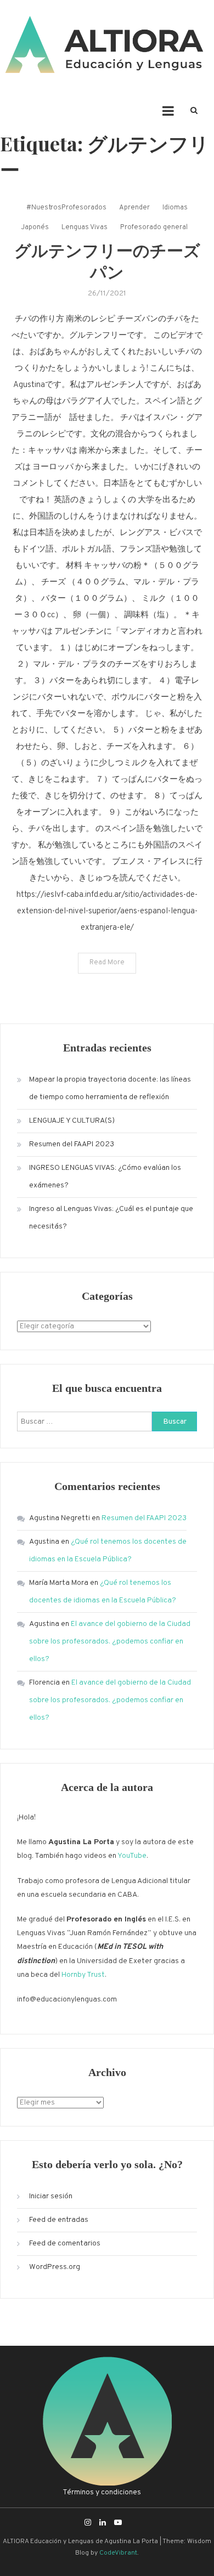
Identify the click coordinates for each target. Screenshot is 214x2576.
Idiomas (175, 208)
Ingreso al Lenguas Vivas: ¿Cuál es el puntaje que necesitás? (111, 1218)
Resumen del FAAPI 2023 (72, 1144)
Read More (107, 963)
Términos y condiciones (102, 2492)
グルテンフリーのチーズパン (107, 261)
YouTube (132, 1856)
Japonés (35, 228)
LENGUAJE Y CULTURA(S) (72, 1121)
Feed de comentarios (65, 2244)
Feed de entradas (59, 2220)
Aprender (134, 208)
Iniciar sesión (51, 2196)
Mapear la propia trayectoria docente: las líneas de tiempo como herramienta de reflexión (110, 1088)
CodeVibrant (118, 2553)
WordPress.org (55, 2267)
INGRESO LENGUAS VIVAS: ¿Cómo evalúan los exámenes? (105, 1177)
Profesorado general (154, 228)
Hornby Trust (83, 1975)
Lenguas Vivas (85, 228)
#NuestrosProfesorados (66, 208)
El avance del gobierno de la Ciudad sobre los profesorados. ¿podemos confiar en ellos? (110, 1642)
